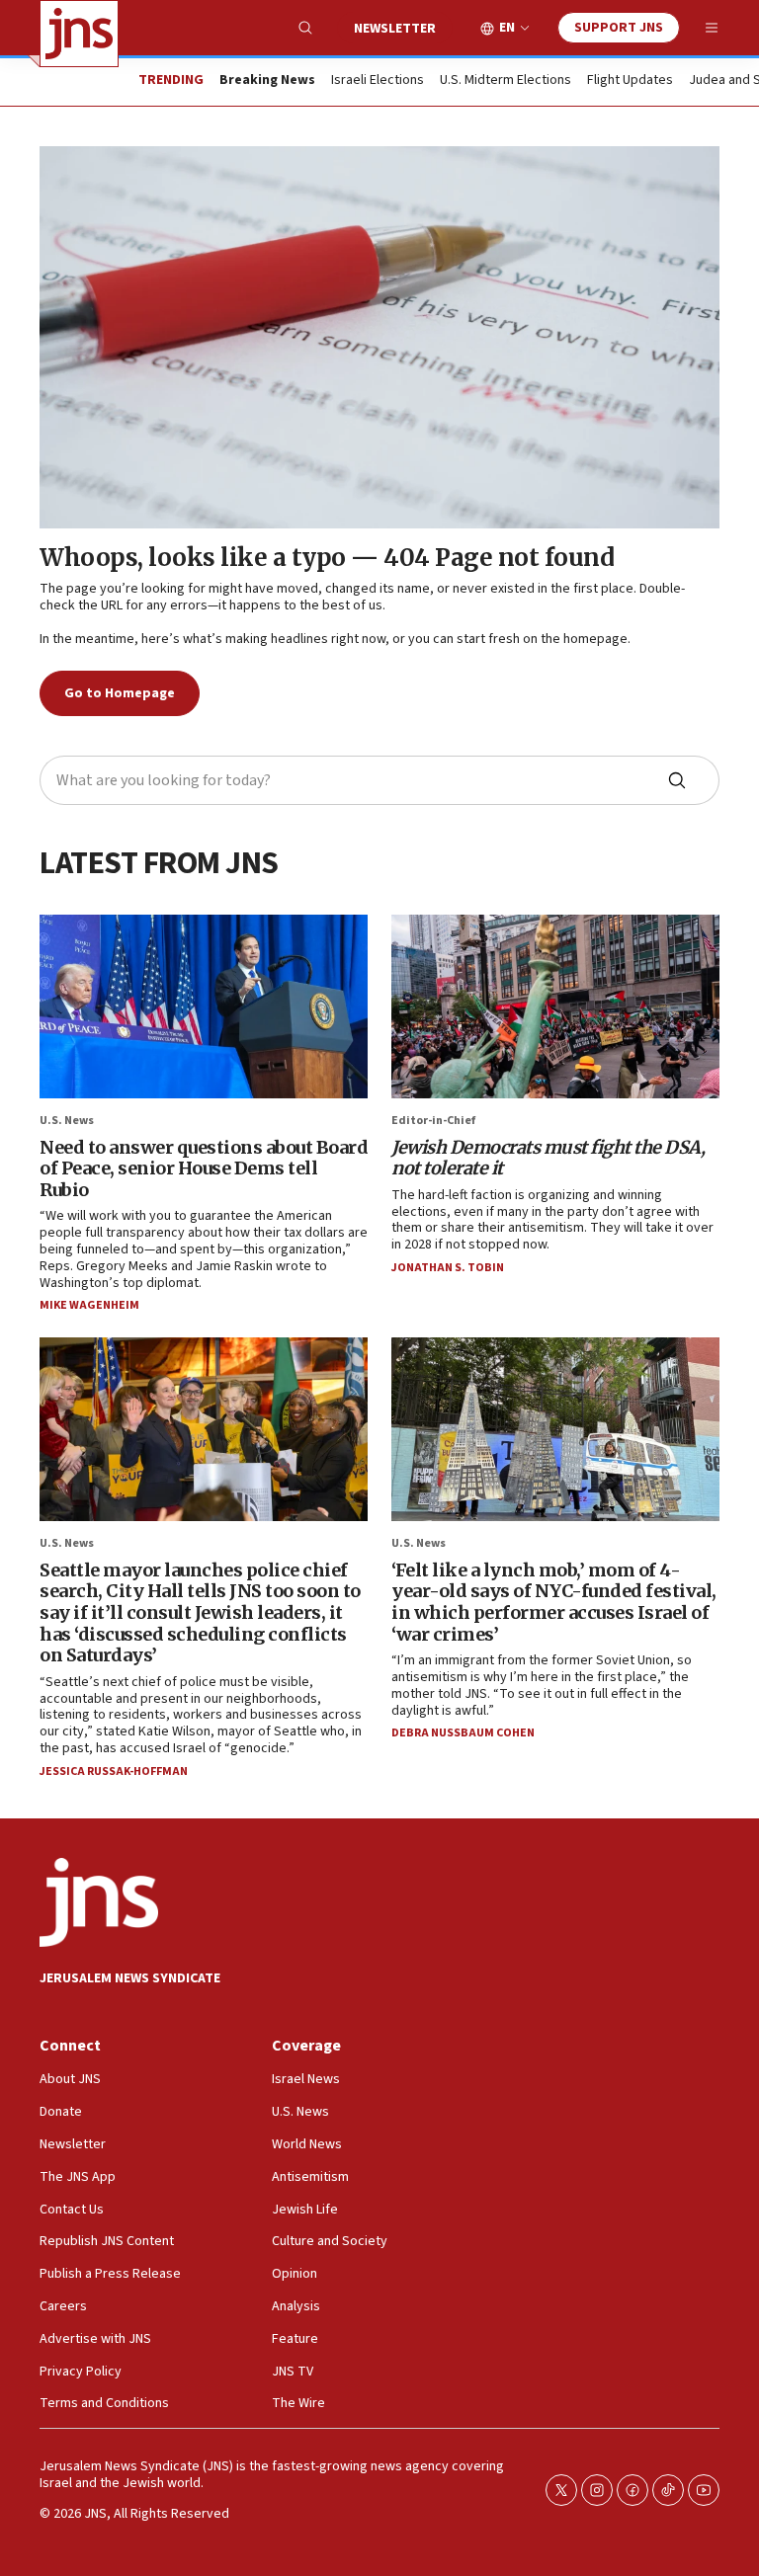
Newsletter (395, 29)
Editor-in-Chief (433, 1121)
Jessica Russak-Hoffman (114, 1771)
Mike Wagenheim (89, 1305)
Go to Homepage (120, 693)
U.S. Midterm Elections (506, 81)
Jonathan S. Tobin (448, 1268)
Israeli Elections (378, 81)
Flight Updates (630, 81)
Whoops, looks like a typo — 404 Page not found (327, 558)
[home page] (79, 34)
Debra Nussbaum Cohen (463, 1733)
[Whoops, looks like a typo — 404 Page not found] (379, 337)
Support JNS (619, 28)
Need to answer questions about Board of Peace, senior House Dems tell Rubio (204, 1168)
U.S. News (67, 1121)
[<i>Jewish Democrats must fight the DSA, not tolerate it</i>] (555, 1007)
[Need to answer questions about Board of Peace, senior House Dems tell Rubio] (204, 1007)
